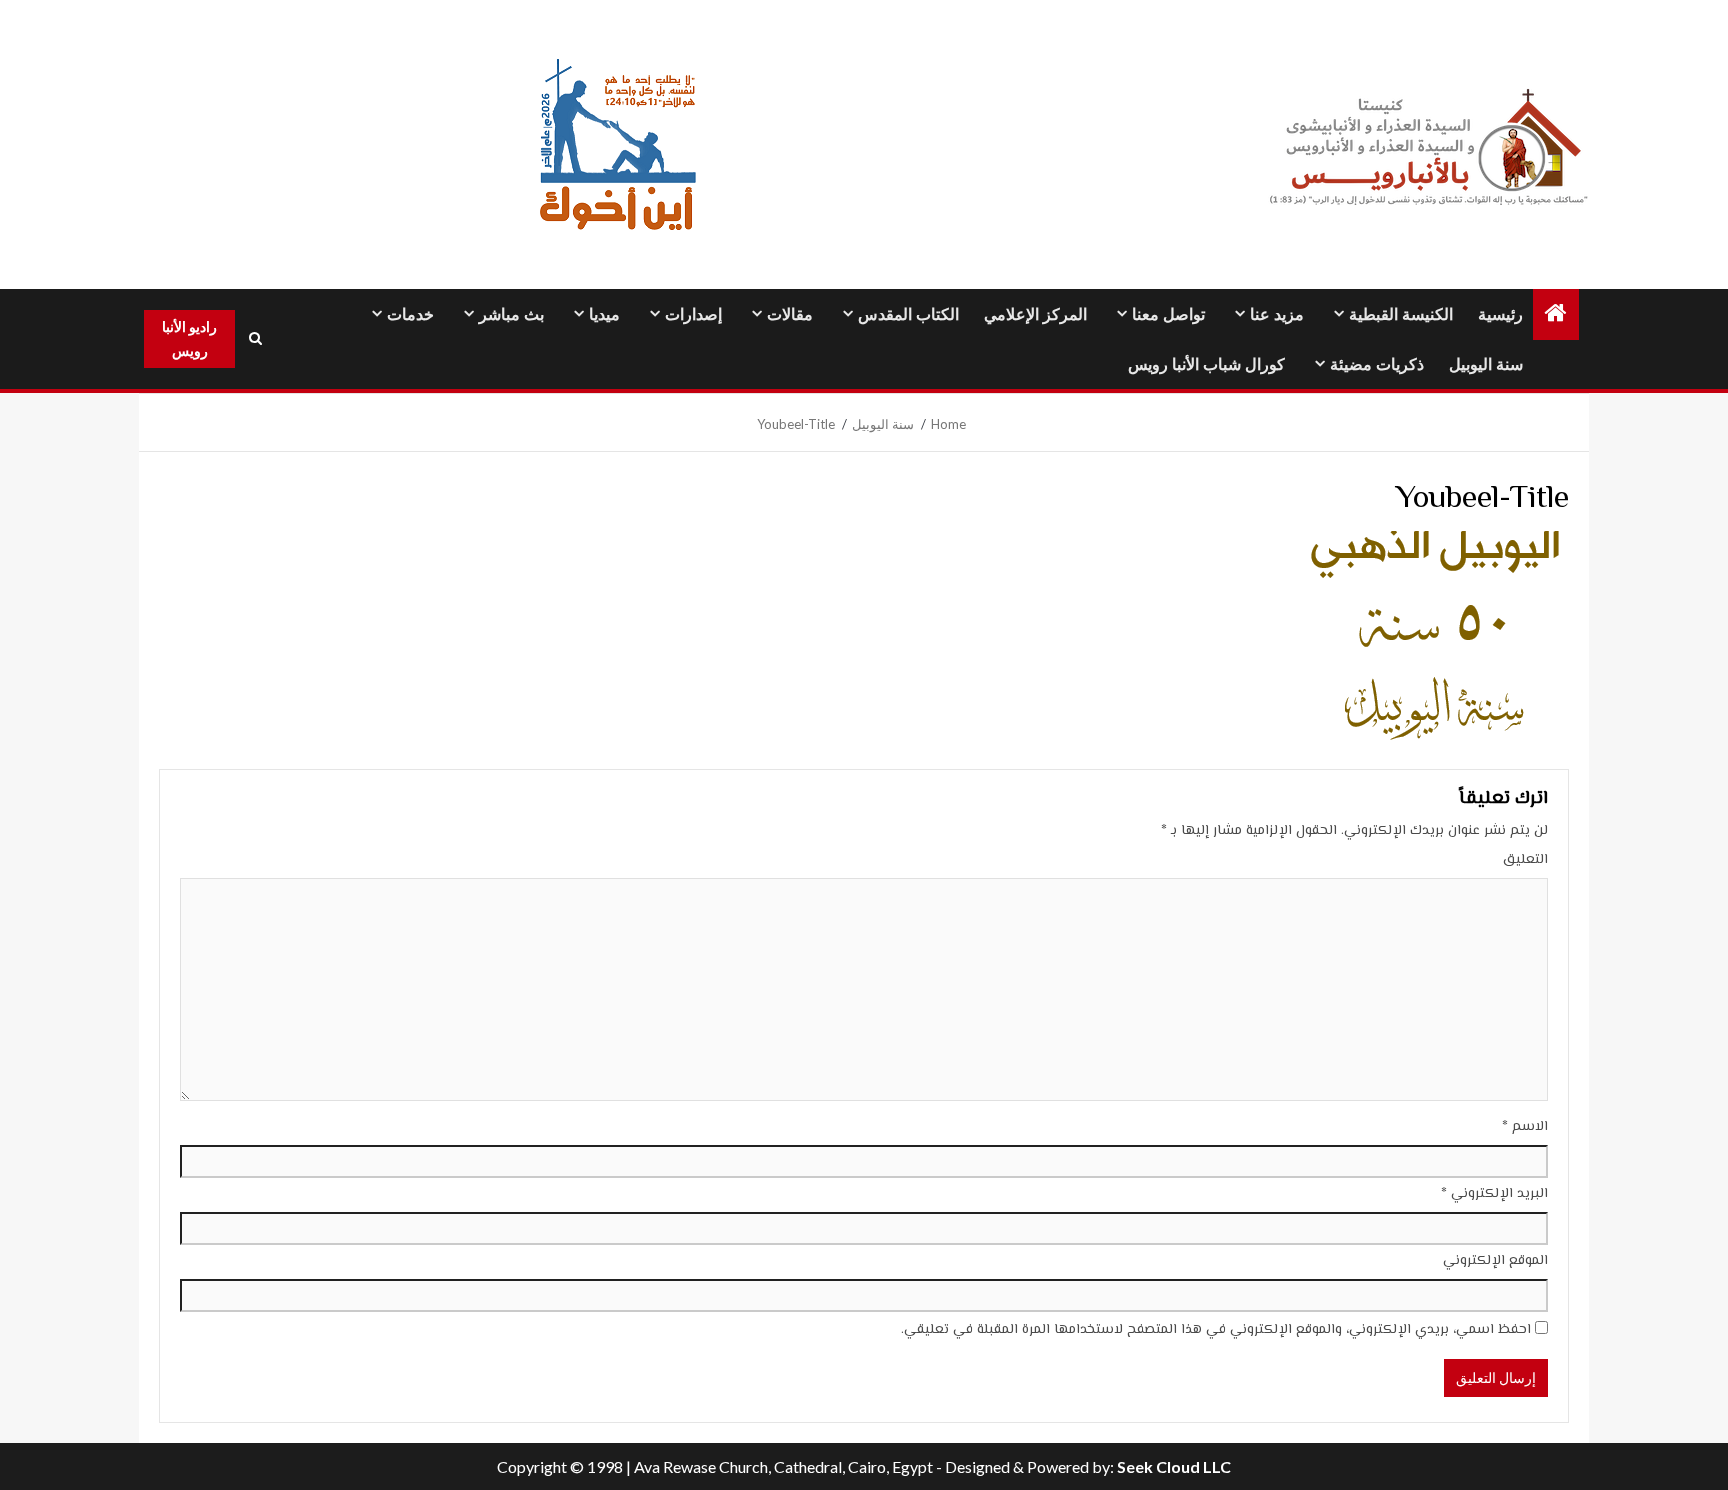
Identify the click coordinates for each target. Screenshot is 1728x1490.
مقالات (790, 314)
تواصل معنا (1168, 314)
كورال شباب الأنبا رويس (1206, 364)
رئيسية (1500, 314)
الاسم (1525, 1127)
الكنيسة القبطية (1401, 314)
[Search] (255, 339)
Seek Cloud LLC (1174, 1466)
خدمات (410, 314)
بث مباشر (511, 314)
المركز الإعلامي (1035, 314)
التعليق (1525, 860)
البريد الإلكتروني (1494, 1194)
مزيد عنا (1277, 314)
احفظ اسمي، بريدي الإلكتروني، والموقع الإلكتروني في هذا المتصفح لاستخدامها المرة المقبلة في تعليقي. (1216, 1330)
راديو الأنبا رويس (189, 338)
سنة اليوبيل (1486, 364)
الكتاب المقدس (908, 314)
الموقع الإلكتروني (1495, 1261)
